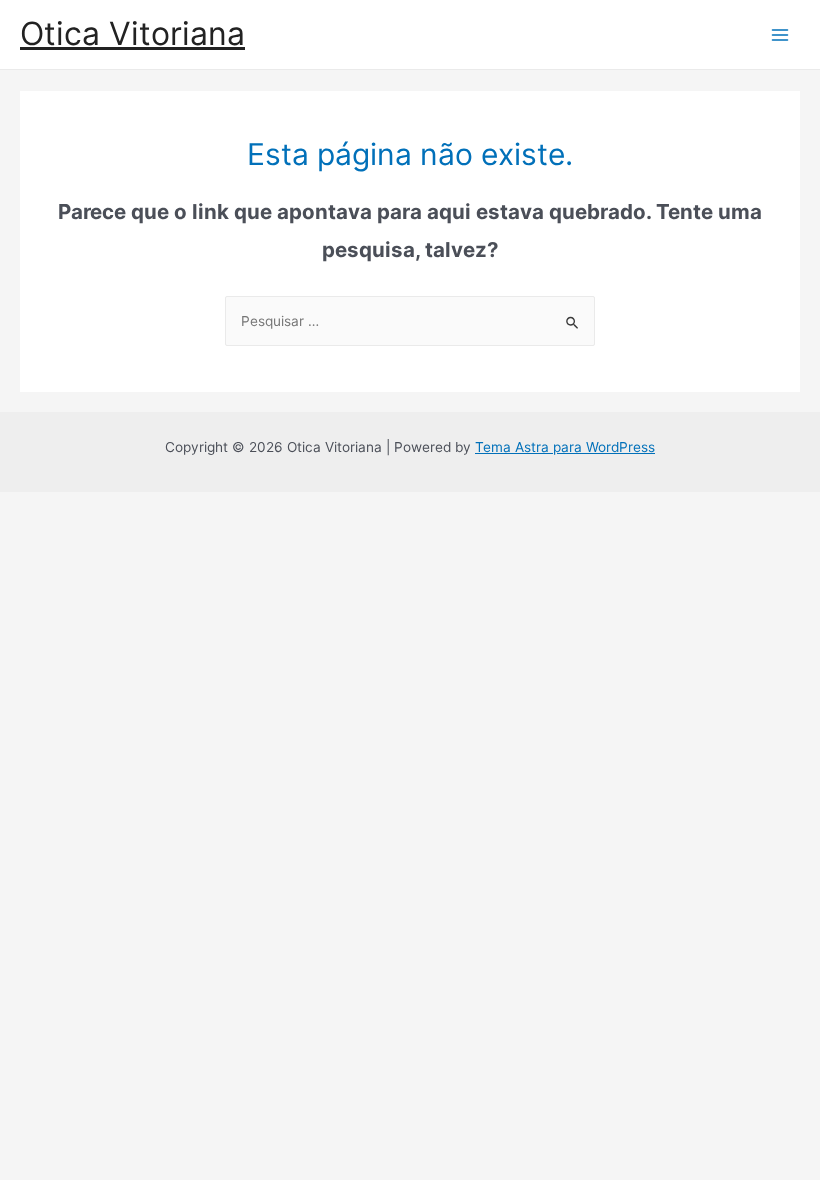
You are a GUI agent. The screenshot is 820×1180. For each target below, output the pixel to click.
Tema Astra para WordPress (565, 447)
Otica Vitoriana (132, 33)
